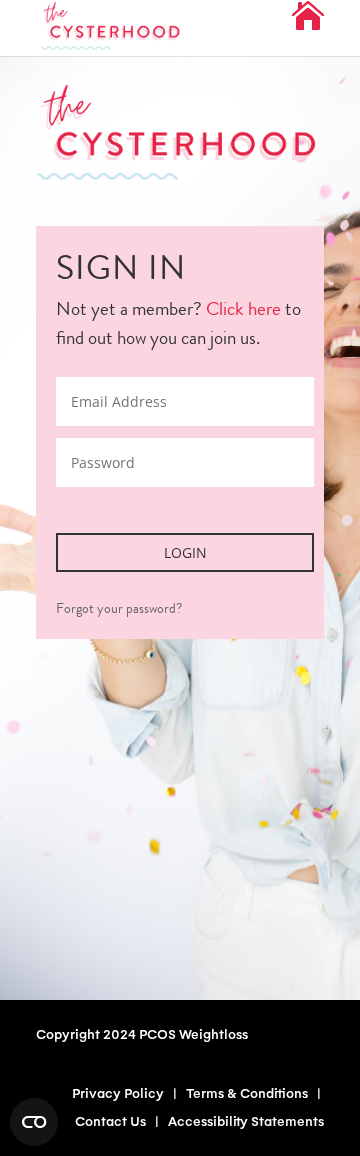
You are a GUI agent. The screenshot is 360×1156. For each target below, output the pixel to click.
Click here (243, 308)
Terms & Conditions (247, 1092)
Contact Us (110, 1120)
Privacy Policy (118, 1092)
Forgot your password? (119, 608)
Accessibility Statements (246, 1120)
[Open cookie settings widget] (34, 1122)
